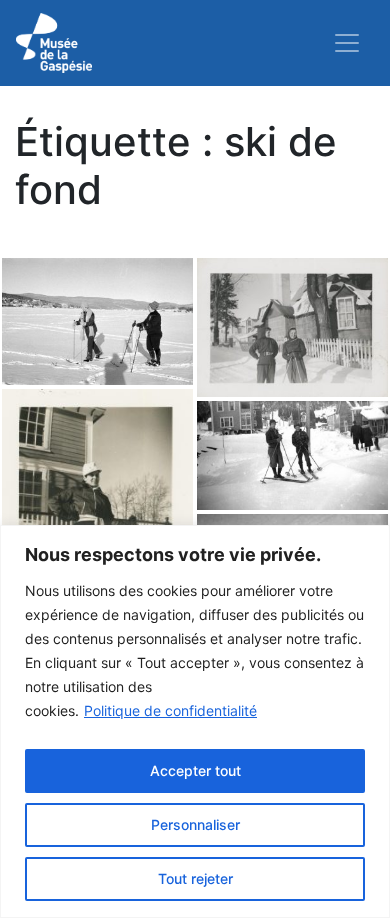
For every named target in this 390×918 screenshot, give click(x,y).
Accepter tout (195, 770)
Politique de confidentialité (170, 710)
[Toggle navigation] (347, 43)
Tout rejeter (195, 878)
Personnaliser (195, 824)
